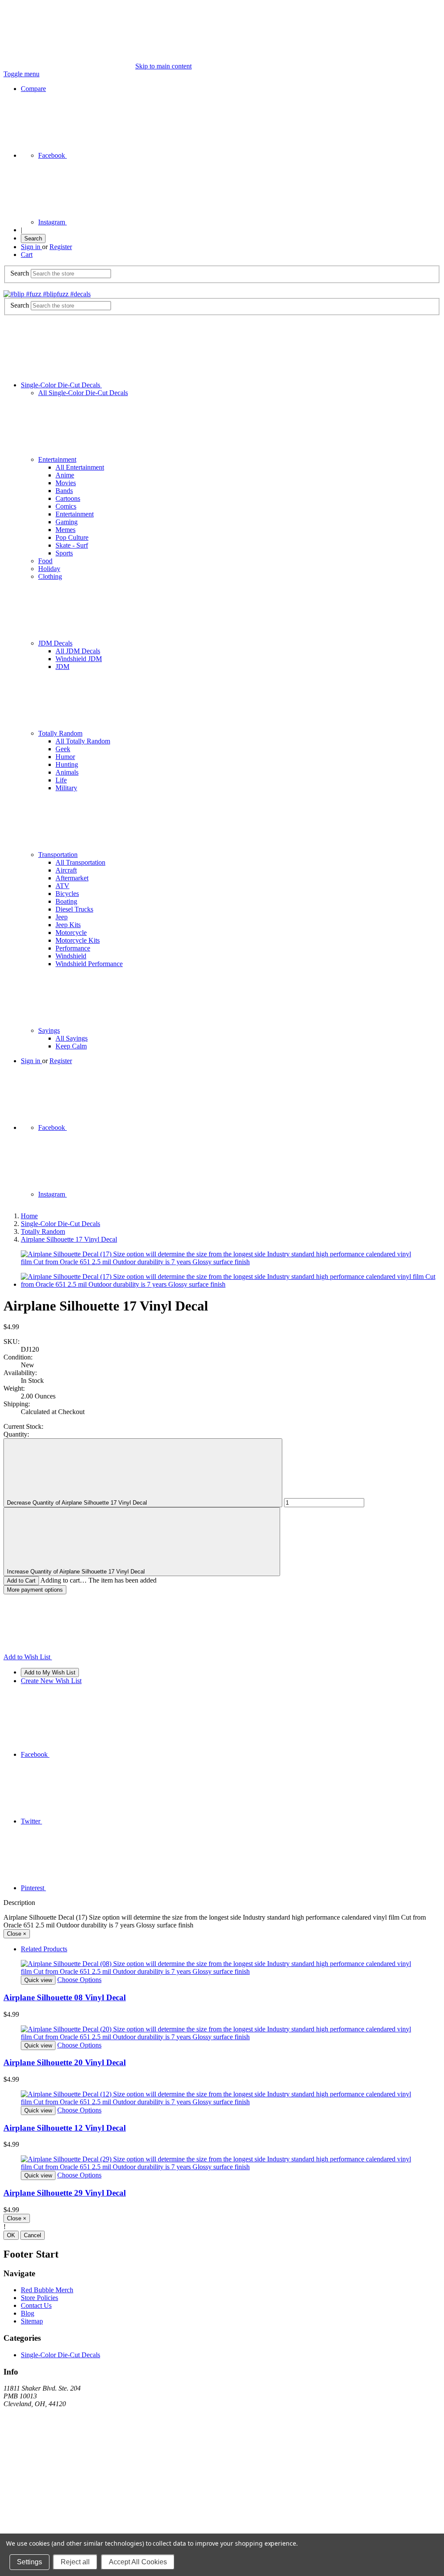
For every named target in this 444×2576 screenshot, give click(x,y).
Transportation (58, 855)
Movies (66, 483)
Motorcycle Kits (78, 940)
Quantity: (16, 1434)
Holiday (49, 569)
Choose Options (79, 1980)
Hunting (67, 764)
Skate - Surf (72, 545)
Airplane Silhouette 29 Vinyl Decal (65, 2193)
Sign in (31, 247)
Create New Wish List (51, 1681)
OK (11, 2235)
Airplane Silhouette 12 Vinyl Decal (65, 2128)
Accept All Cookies (138, 2562)
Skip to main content (163, 66)
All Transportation (80, 862)
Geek (63, 749)
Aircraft (66, 870)
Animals (67, 772)
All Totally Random (83, 741)
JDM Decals (55, 643)
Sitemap (32, 2321)
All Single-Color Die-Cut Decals (83, 393)
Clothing (50, 576)
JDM (62, 667)
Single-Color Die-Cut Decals (61, 385)
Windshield (71, 956)
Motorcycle (71, 933)
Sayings (49, 1030)
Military (66, 788)
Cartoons (68, 498)
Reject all (75, 2562)
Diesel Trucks (74, 909)
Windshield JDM (79, 659)
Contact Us (36, 2305)
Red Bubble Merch (47, 2290)
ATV (62, 886)
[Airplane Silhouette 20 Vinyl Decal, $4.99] (222, 2033)
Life (61, 780)
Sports (64, 553)
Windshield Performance (89, 964)
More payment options (35, 1590)
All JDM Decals (78, 651)
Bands (64, 491)
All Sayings (72, 1038)
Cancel (33, 2235)
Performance (73, 948)
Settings (29, 2562)
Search (33, 238)
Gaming (67, 522)
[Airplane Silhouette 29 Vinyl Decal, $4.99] (222, 2163)
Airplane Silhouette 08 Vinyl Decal (65, 1997)
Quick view (38, 1980)
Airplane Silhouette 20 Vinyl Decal (65, 2062)
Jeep (62, 917)
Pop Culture (72, 537)
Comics (66, 506)
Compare (33, 89)
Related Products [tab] (44, 1949)
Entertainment (57, 459)
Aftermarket (72, 878)
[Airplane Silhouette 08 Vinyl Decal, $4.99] (222, 1968)
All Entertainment (80, 467)
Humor (65, 757)
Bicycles (67, 894)
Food (45, 561)
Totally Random (60, 733)
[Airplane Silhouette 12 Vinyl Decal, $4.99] (222, 2098)
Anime (65, 475)
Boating (66, 901)
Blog (28, 2313)
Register (61, 247)
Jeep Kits (68, 925)
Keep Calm (71, 1046)
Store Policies (39, 2298)
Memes (65, 530)
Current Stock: (23, 1426)
